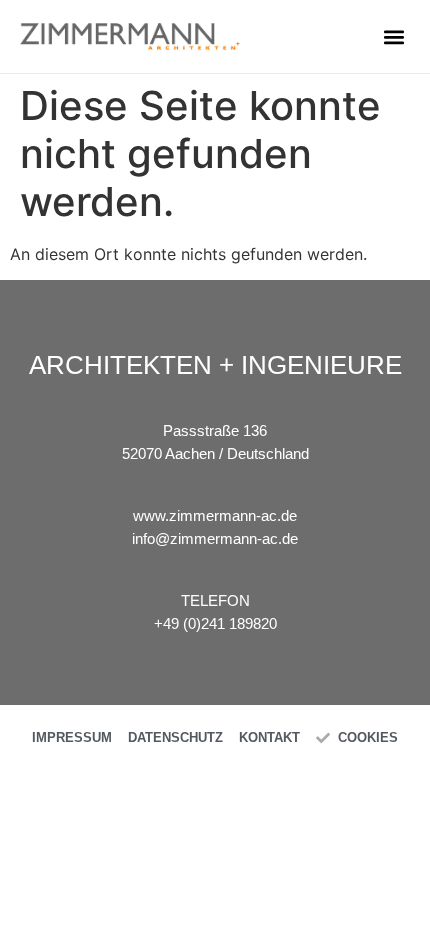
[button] (393, 36)
